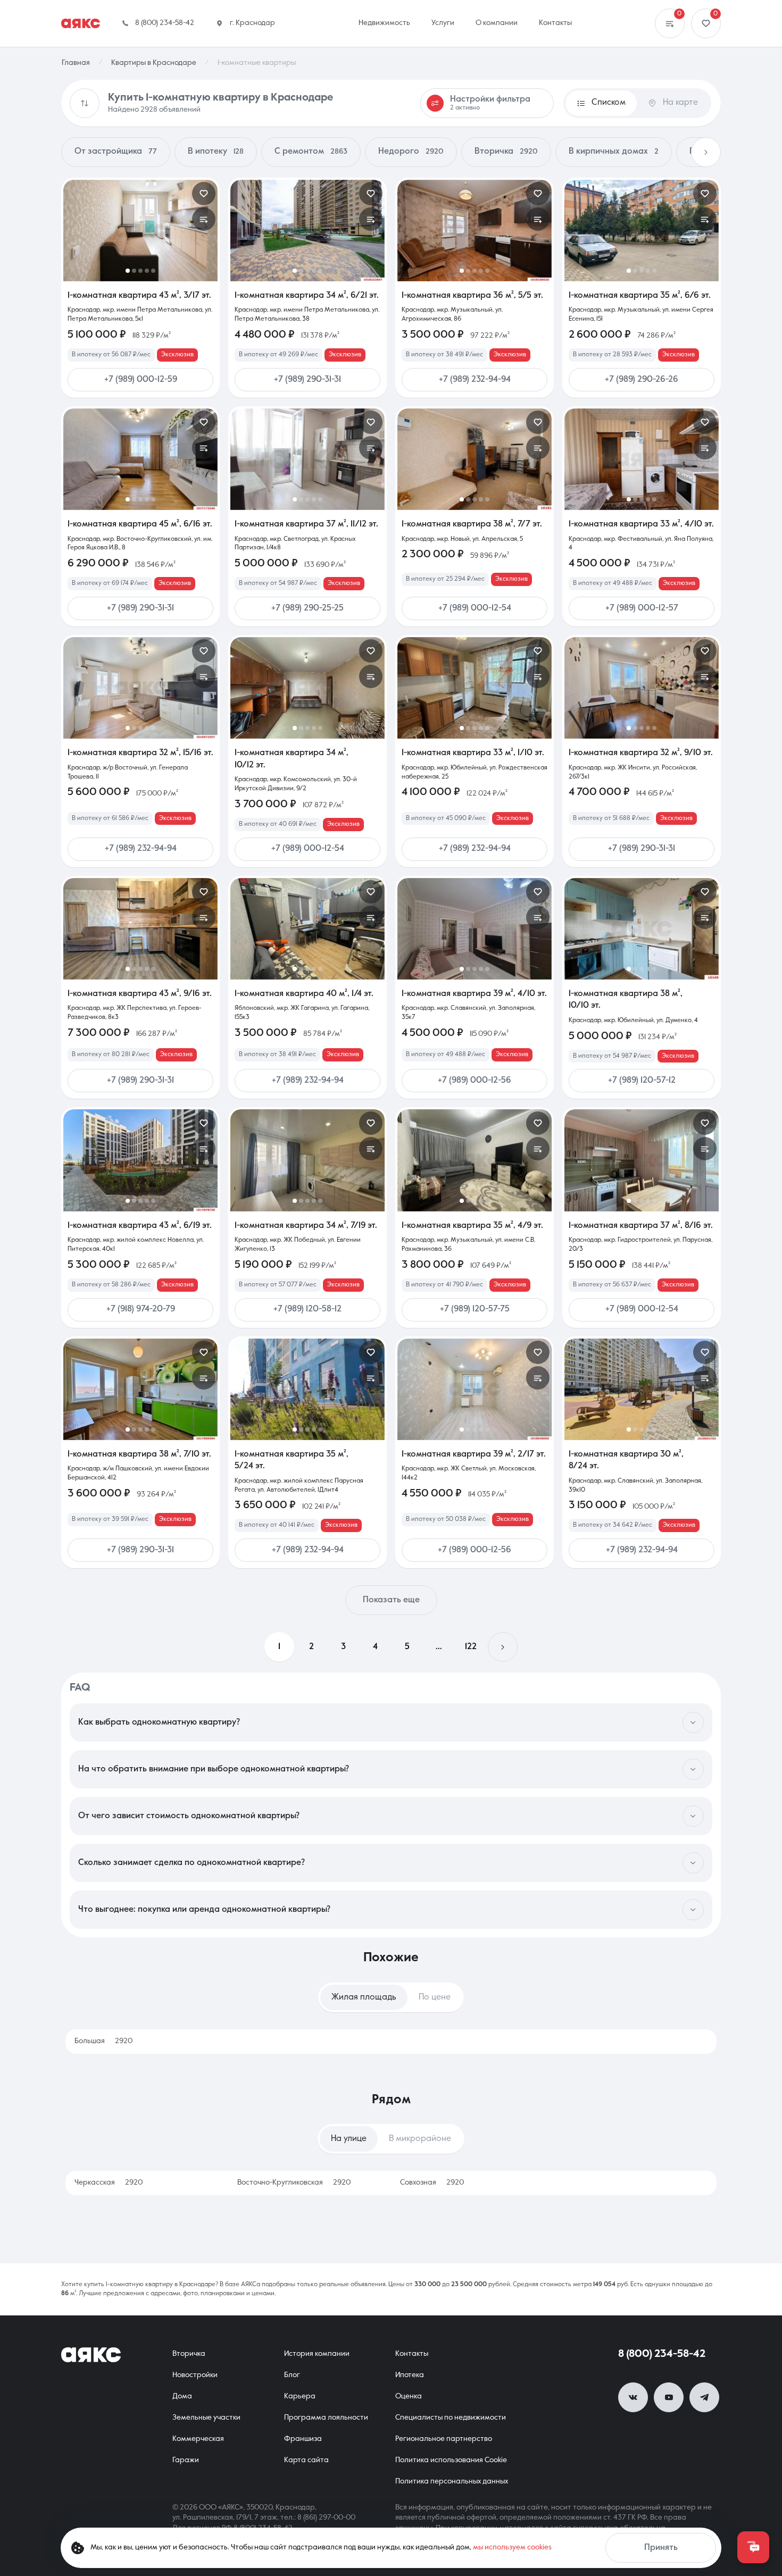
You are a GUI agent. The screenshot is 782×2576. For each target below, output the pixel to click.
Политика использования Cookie (451, 2460)
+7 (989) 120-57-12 (642, 1081)
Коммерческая (198, 2439)
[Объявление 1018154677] (307, 929)
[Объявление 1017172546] (140, 459)
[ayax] (91, 2355)
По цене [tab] (435, 1997)
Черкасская (109, 2182)
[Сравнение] (670, 23)
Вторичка (506, 152)
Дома (182, 2396)
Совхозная (432, 2182)
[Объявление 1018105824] (642, 688)
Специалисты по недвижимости (451, 2418)
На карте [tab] (680, 103)
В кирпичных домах (614, 152)
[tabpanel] (391, 2042)
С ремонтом (311, 152)
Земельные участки (206, 2418)
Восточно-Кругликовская (294, 2182)
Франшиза (303, 2439)
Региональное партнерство (444, 2439)
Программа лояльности (326, 2418)
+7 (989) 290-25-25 (307, 608)
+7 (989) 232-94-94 (475, 380)
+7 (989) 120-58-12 (307, 1309)
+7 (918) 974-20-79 (141, 1309)
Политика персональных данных (452, 2481)
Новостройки (195, 2375)
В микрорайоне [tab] (420, 2139)
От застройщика (116, 152)
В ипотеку (216, 152)
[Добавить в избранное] (204, 194)
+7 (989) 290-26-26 (642, 380)
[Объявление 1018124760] (307, 688)
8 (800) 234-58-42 (662, 2354)
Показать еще (391, 1600)
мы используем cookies (512, 2547)
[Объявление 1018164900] (642, 459)
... (439, 1647)
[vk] (633, 2397)
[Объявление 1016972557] (140, 688)
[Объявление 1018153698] (475, 459)
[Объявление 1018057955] (140, 929)
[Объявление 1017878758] (140, 1160)
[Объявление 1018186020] (475, 231)
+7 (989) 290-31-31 (307, 380)
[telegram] (704, 2397)
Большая (103, 2041)
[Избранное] (706, 23)
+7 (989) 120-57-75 (475, 1309)
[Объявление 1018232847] (307, 231)
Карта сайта (306, 2460)
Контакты (412, 2354)
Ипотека (410, 2375)
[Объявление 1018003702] (642, 1389)
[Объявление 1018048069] (475, 1389)
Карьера (300, 2396)
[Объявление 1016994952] (642, 929)
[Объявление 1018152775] (475, 929)
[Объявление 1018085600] (307, 1389)
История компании (317, 2354)
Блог (292, 2375)
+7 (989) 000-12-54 (475, 608)
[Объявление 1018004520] (307, 1160)
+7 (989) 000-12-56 (475, 1081)
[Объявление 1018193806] (140, 231)
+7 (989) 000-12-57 (642, 608)
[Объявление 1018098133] (475, 688)
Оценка (409, 2396)
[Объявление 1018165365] (307, 459)
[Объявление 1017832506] (642, 1160)
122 (471, 1647)
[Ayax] (81, 23)
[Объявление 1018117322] (642, 231)
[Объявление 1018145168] (475, 1160)
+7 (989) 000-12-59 (141, 380)
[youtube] (669, 2397)
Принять (661, 2548)
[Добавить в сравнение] (204, 219)
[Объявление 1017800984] (140, 1389)
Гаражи (186, 2460)
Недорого (411, 152)
